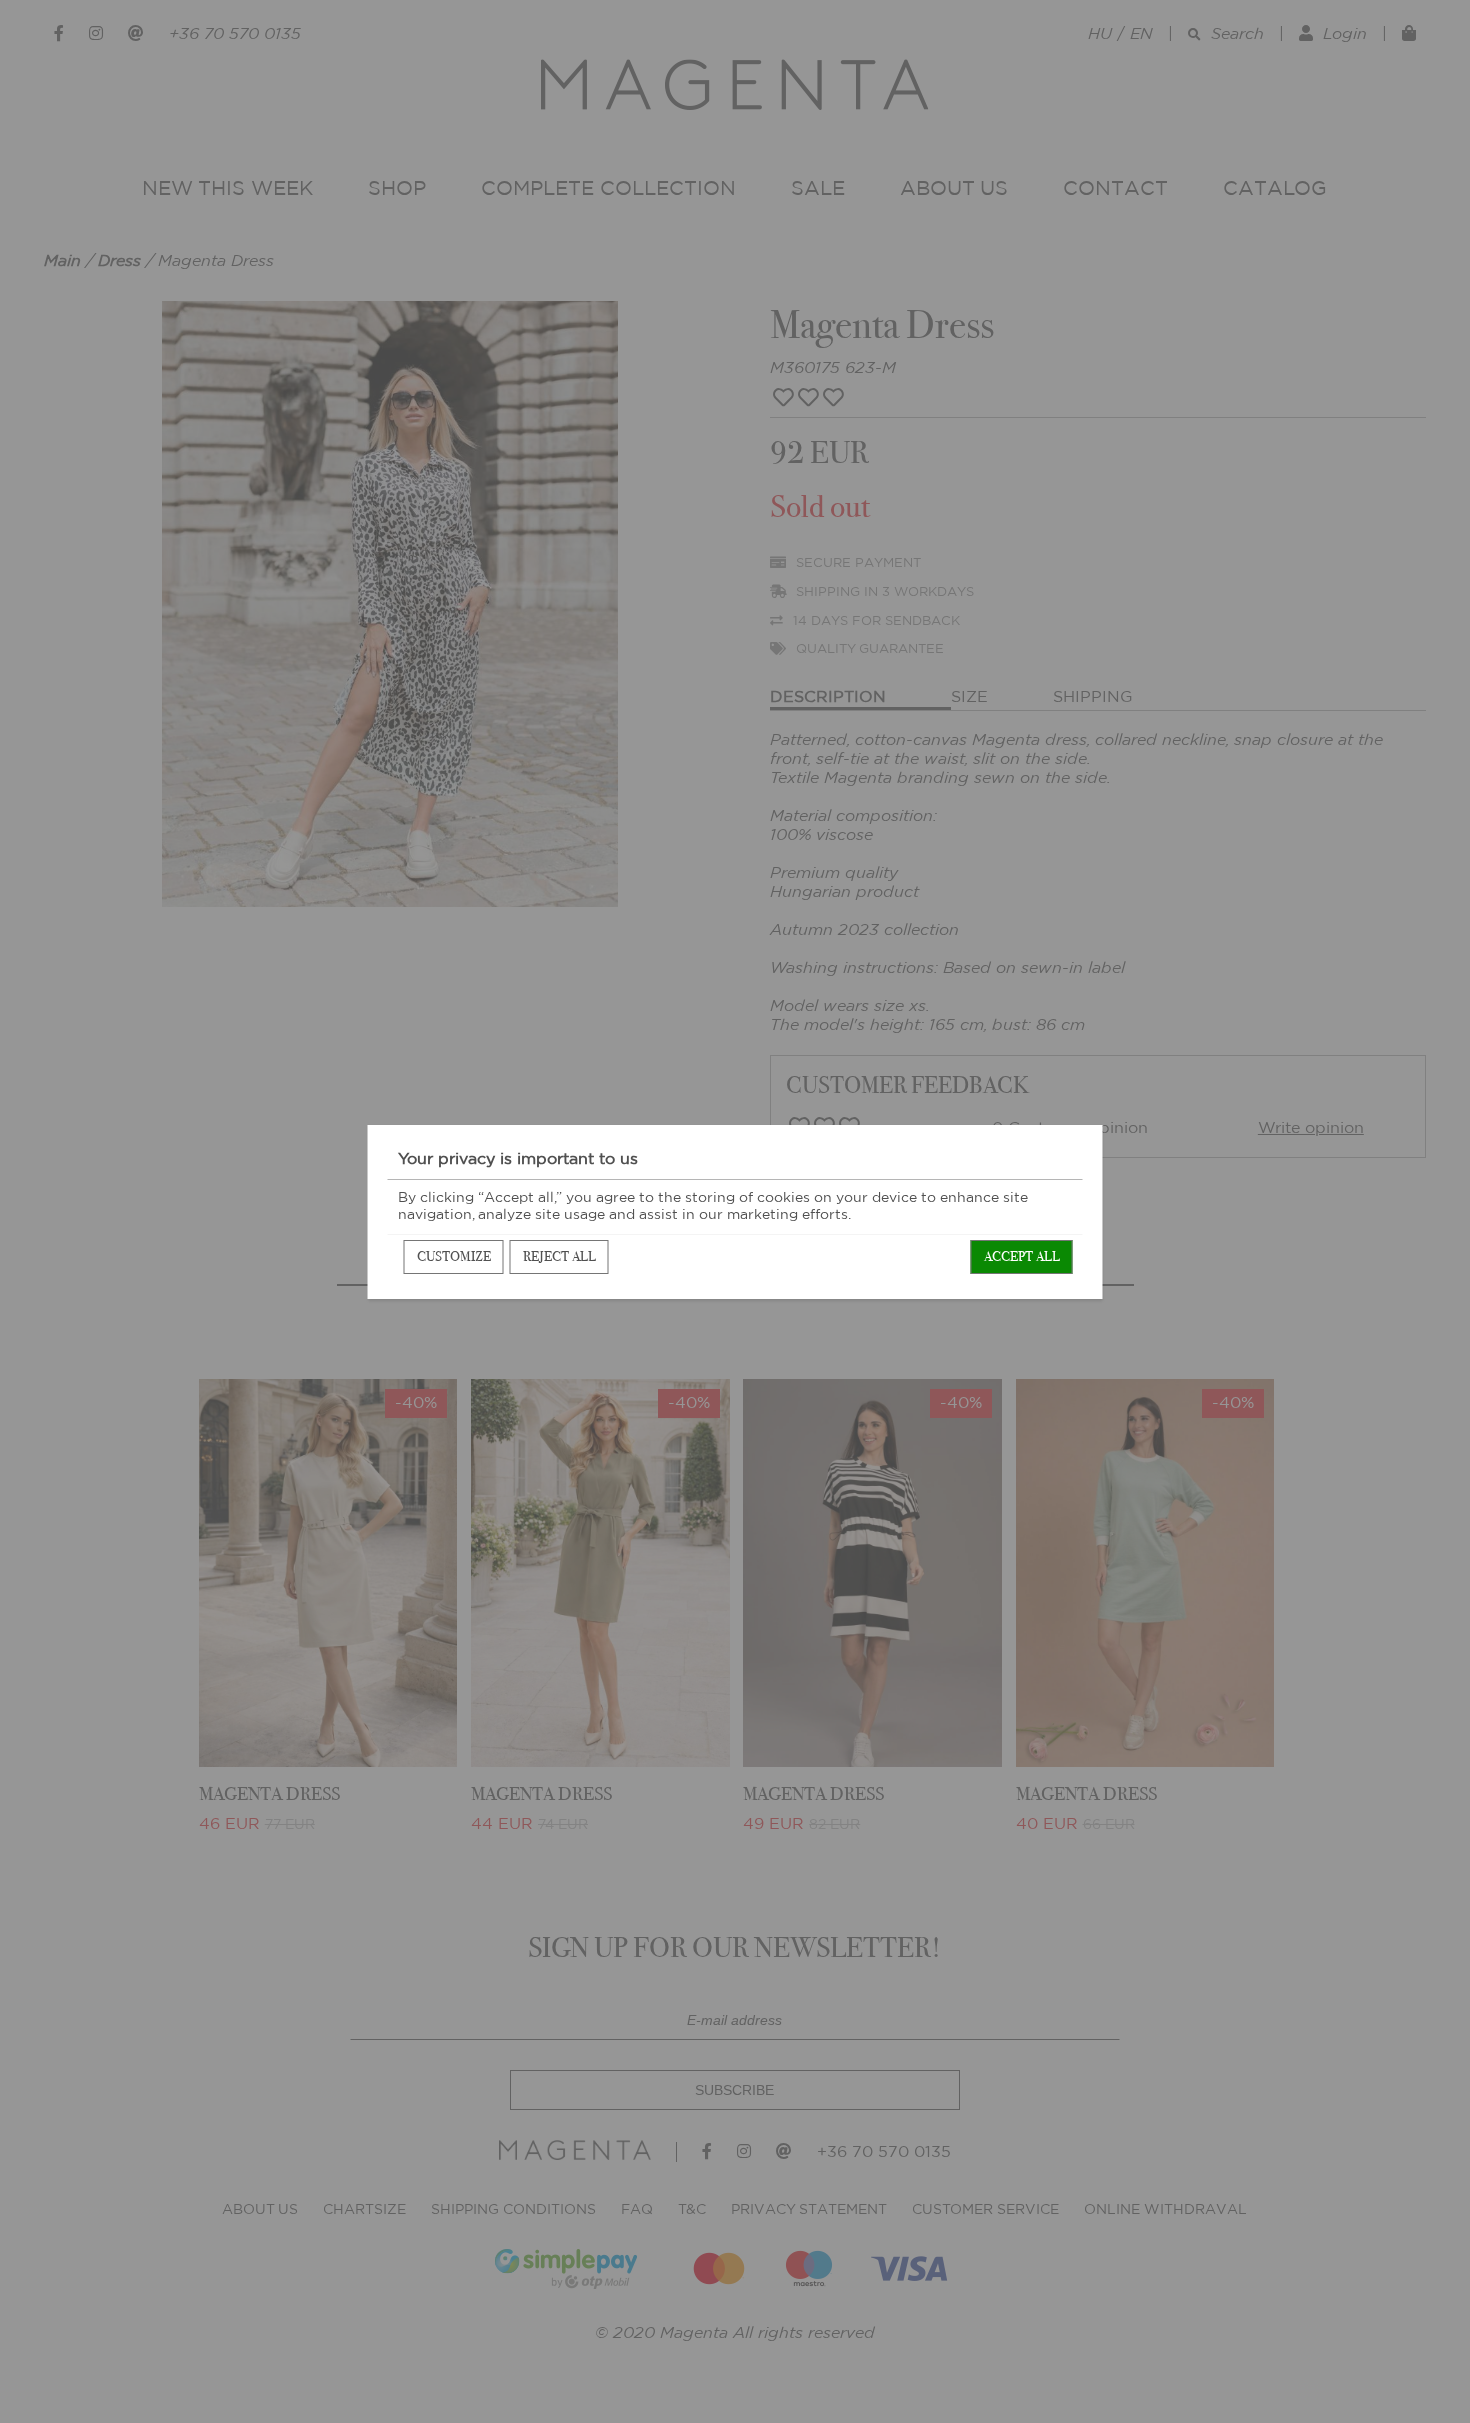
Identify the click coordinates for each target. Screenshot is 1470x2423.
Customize (454, 1256)
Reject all (559, 1256)
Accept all (1022, 1256)
